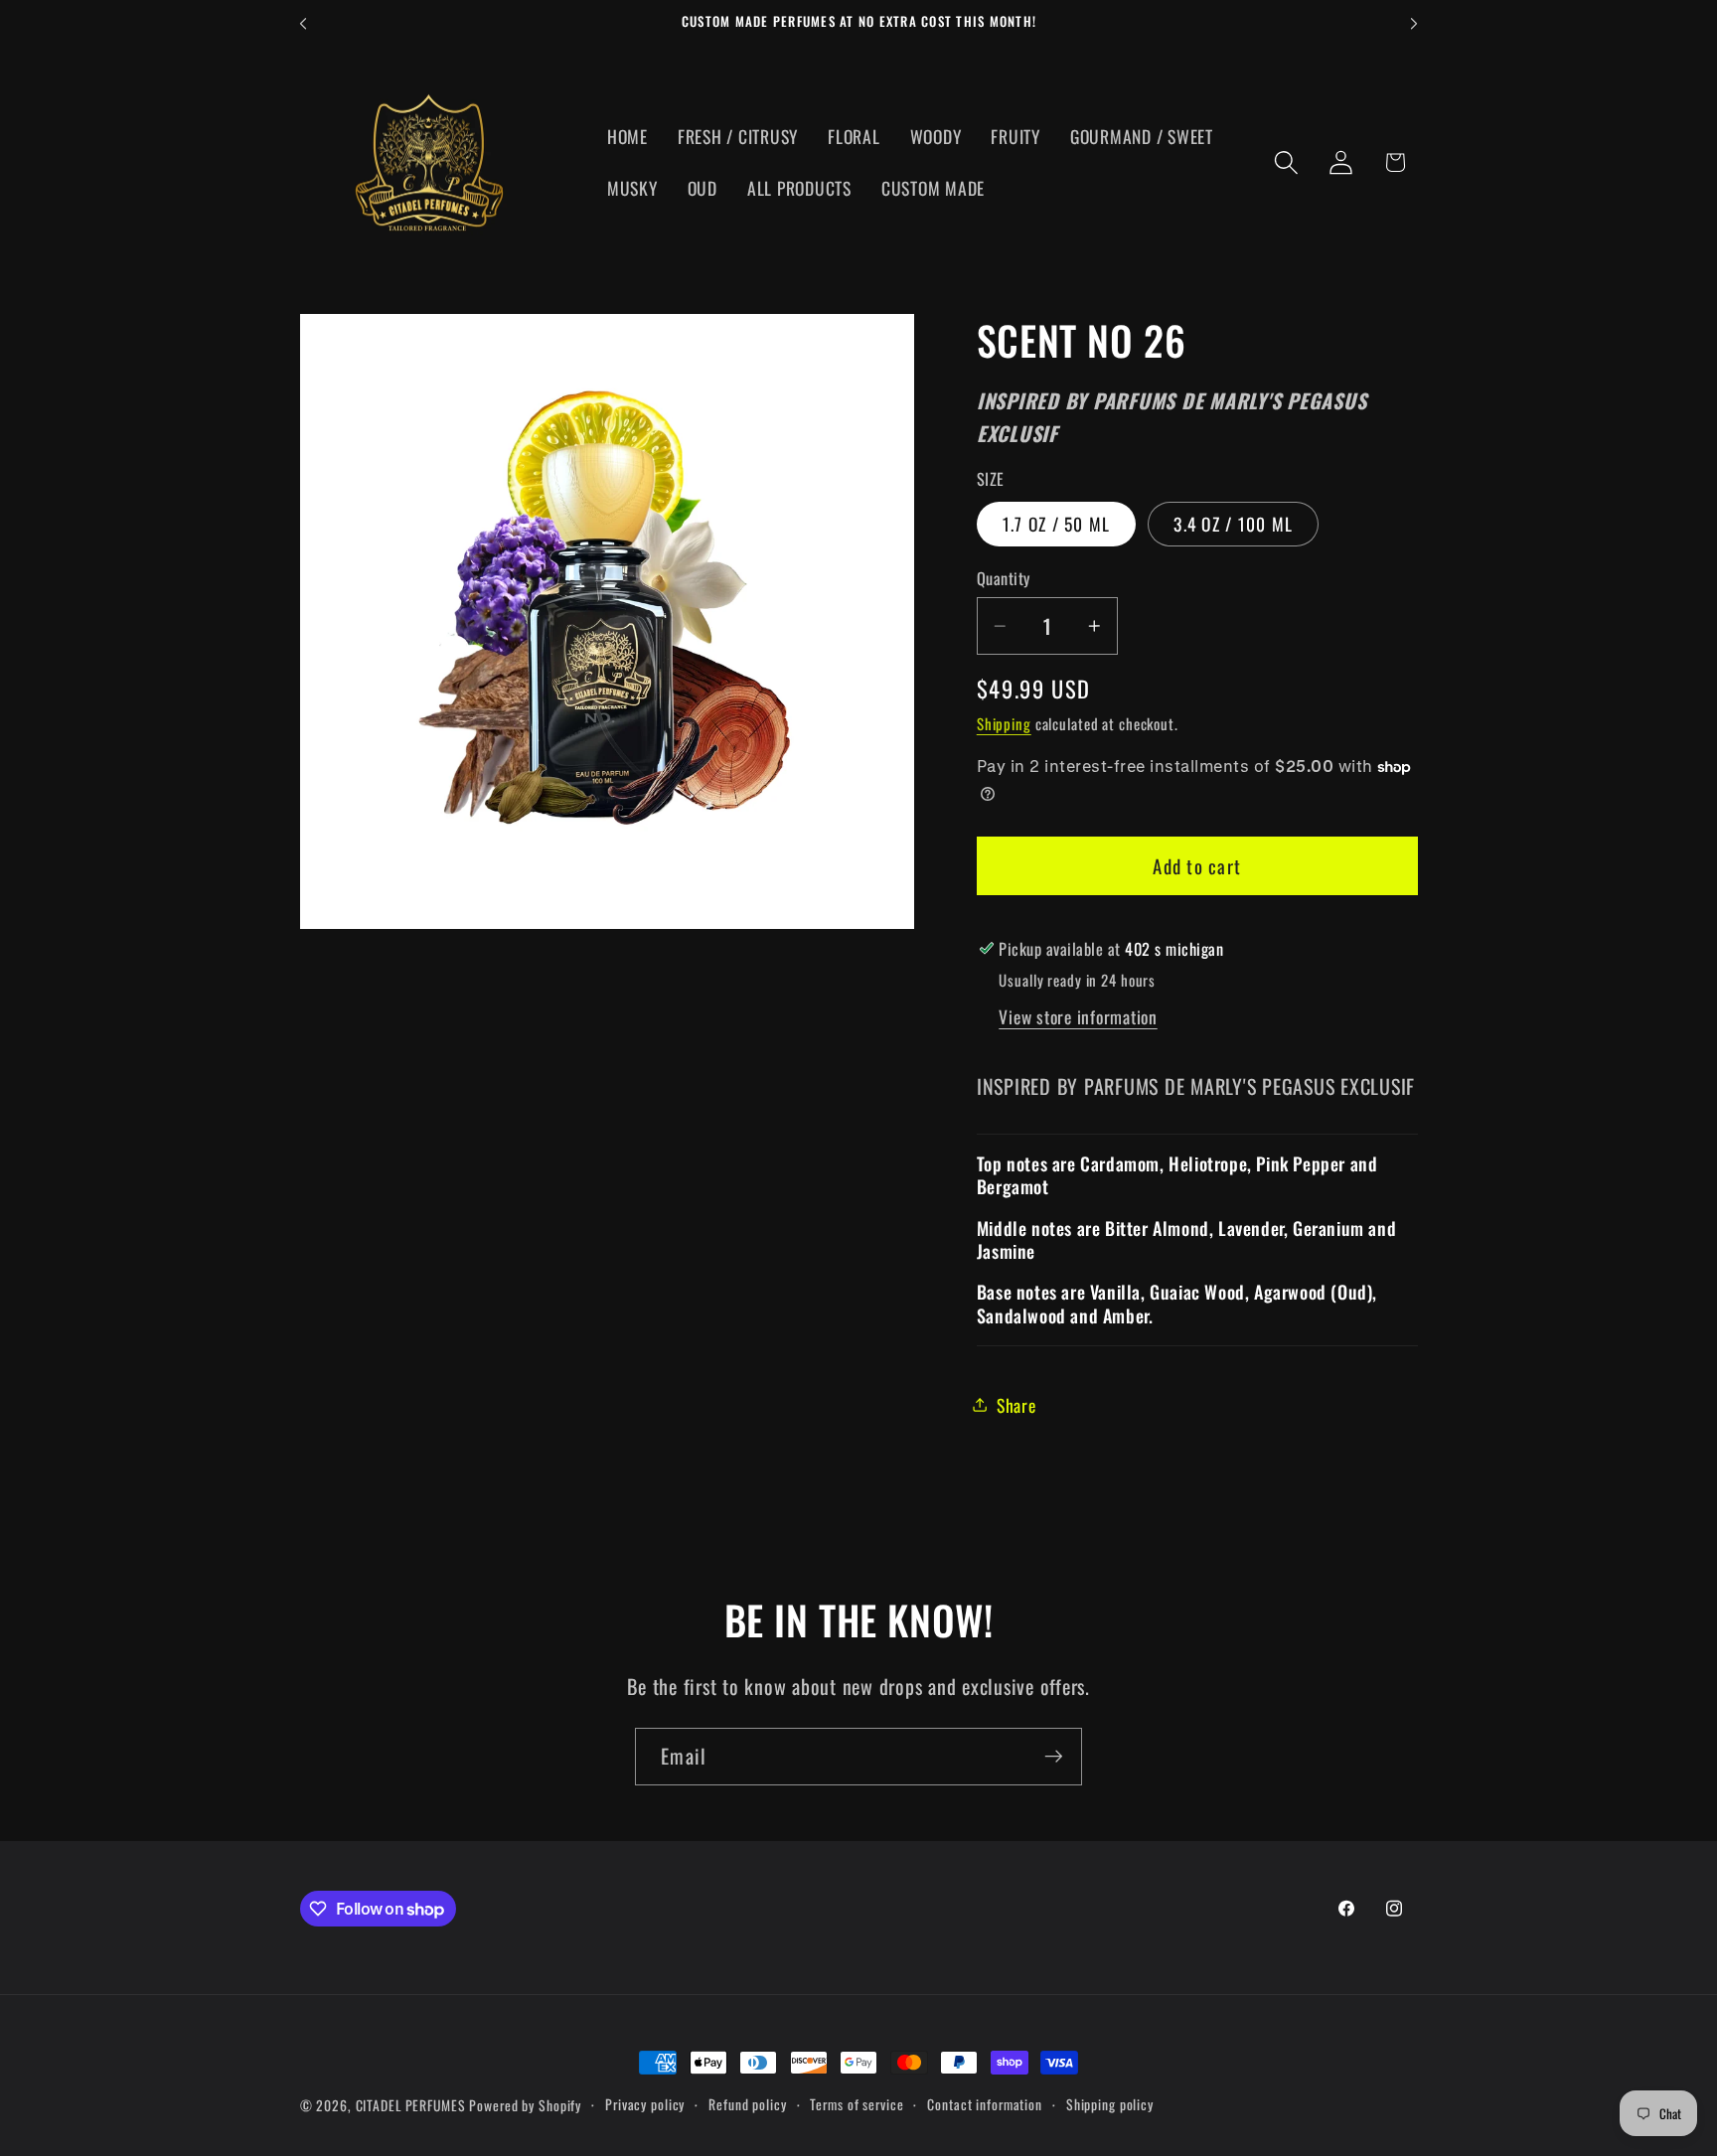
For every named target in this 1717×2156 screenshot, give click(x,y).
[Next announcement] (1414, 24)
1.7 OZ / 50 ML (1057, 523)
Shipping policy (1110, 2104)
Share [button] (1016, 1404)
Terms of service (857, 2104)
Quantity (1004, 579)
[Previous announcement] (303, 24)
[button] (1286, 162)
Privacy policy (645, 2104)
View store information (1078, 1015)
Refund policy (747, 2104)
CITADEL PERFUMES (411, 2105)
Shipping (1004, 723)
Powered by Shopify (525, 2105)
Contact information (985, 2104)
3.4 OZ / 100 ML (1233, 523)
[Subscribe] (1054, 1757)
